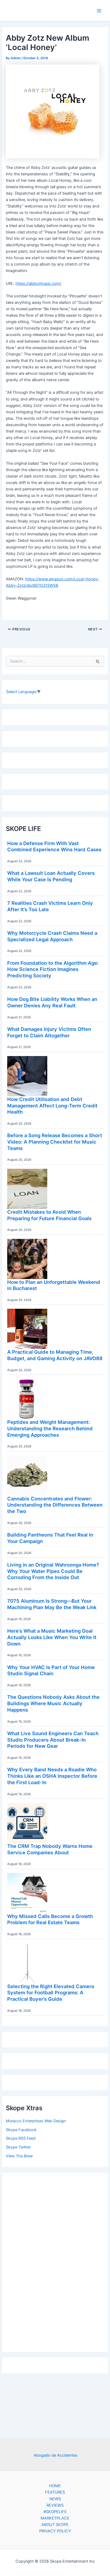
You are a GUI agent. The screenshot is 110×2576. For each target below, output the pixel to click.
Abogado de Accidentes (56, 2455)
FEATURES (55, 2492)
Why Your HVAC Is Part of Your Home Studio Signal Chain (51, 1670)
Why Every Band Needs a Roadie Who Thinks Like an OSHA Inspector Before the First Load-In (52, 1776)
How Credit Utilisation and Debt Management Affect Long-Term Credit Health (52, 1105)
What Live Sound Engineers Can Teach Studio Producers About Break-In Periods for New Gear (53, 1740)
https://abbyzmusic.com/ (38, 283)
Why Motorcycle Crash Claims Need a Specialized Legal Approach (52, 936)
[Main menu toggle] (99, 11)
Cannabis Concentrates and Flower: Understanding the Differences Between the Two (55, 1505)
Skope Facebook (21, 2130)
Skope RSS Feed (21, 2138)
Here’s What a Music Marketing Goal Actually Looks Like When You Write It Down (52, 1637)
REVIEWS (55, 2505)
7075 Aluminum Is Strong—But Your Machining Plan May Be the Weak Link (52, 1604)
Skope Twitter (18, 2147)
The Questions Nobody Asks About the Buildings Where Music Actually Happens (53, 1703)
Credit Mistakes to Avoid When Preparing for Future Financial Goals (49, 1215)
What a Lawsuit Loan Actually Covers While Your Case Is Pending (51, 876)
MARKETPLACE (55, 2518)
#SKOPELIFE (55, 2512)
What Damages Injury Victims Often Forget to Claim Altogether (49, 1032)
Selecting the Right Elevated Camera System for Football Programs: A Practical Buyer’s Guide (51, 1993)
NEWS (55, 2499)
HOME (55, 2486)
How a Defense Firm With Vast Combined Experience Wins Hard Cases (54, 846)
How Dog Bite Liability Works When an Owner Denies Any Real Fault (52, 1002)
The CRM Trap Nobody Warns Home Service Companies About (50, 1849)
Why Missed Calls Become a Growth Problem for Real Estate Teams (50, 1919)
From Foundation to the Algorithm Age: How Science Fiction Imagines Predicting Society (53, 969)
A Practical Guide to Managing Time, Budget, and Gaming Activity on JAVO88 (55, 1355)
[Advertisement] (55, 2261)
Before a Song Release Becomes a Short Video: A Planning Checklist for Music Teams (55, 1142)
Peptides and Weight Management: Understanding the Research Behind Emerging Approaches (50, 1428)
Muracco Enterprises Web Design (36, 2121)
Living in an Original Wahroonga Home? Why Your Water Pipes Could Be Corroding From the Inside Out (53, 1571)
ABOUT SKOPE (55, 2525)
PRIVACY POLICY (55, 2531)
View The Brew (19, 2156)
